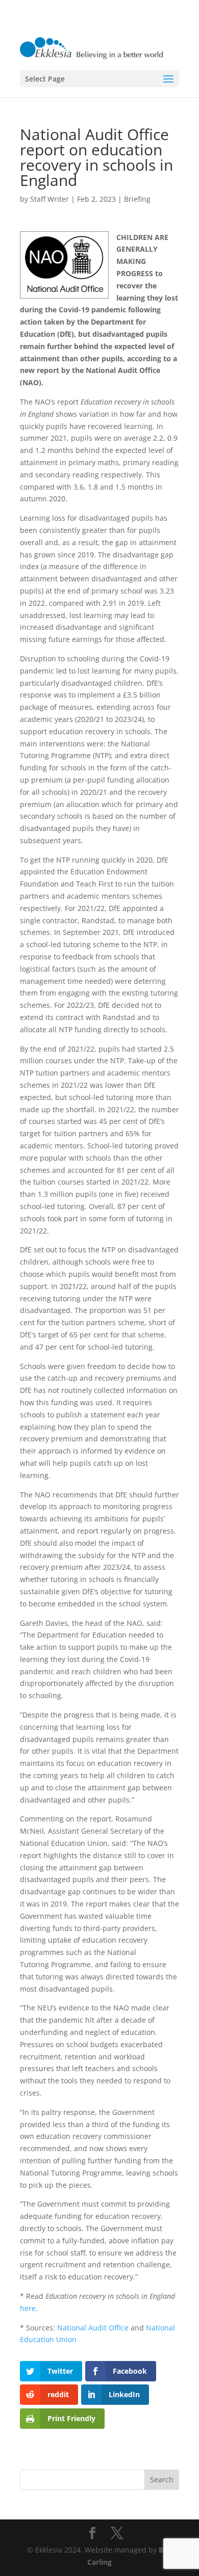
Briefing (137, 199)
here (28, 2308)
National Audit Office (93, 2328)
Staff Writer (49, 199)
